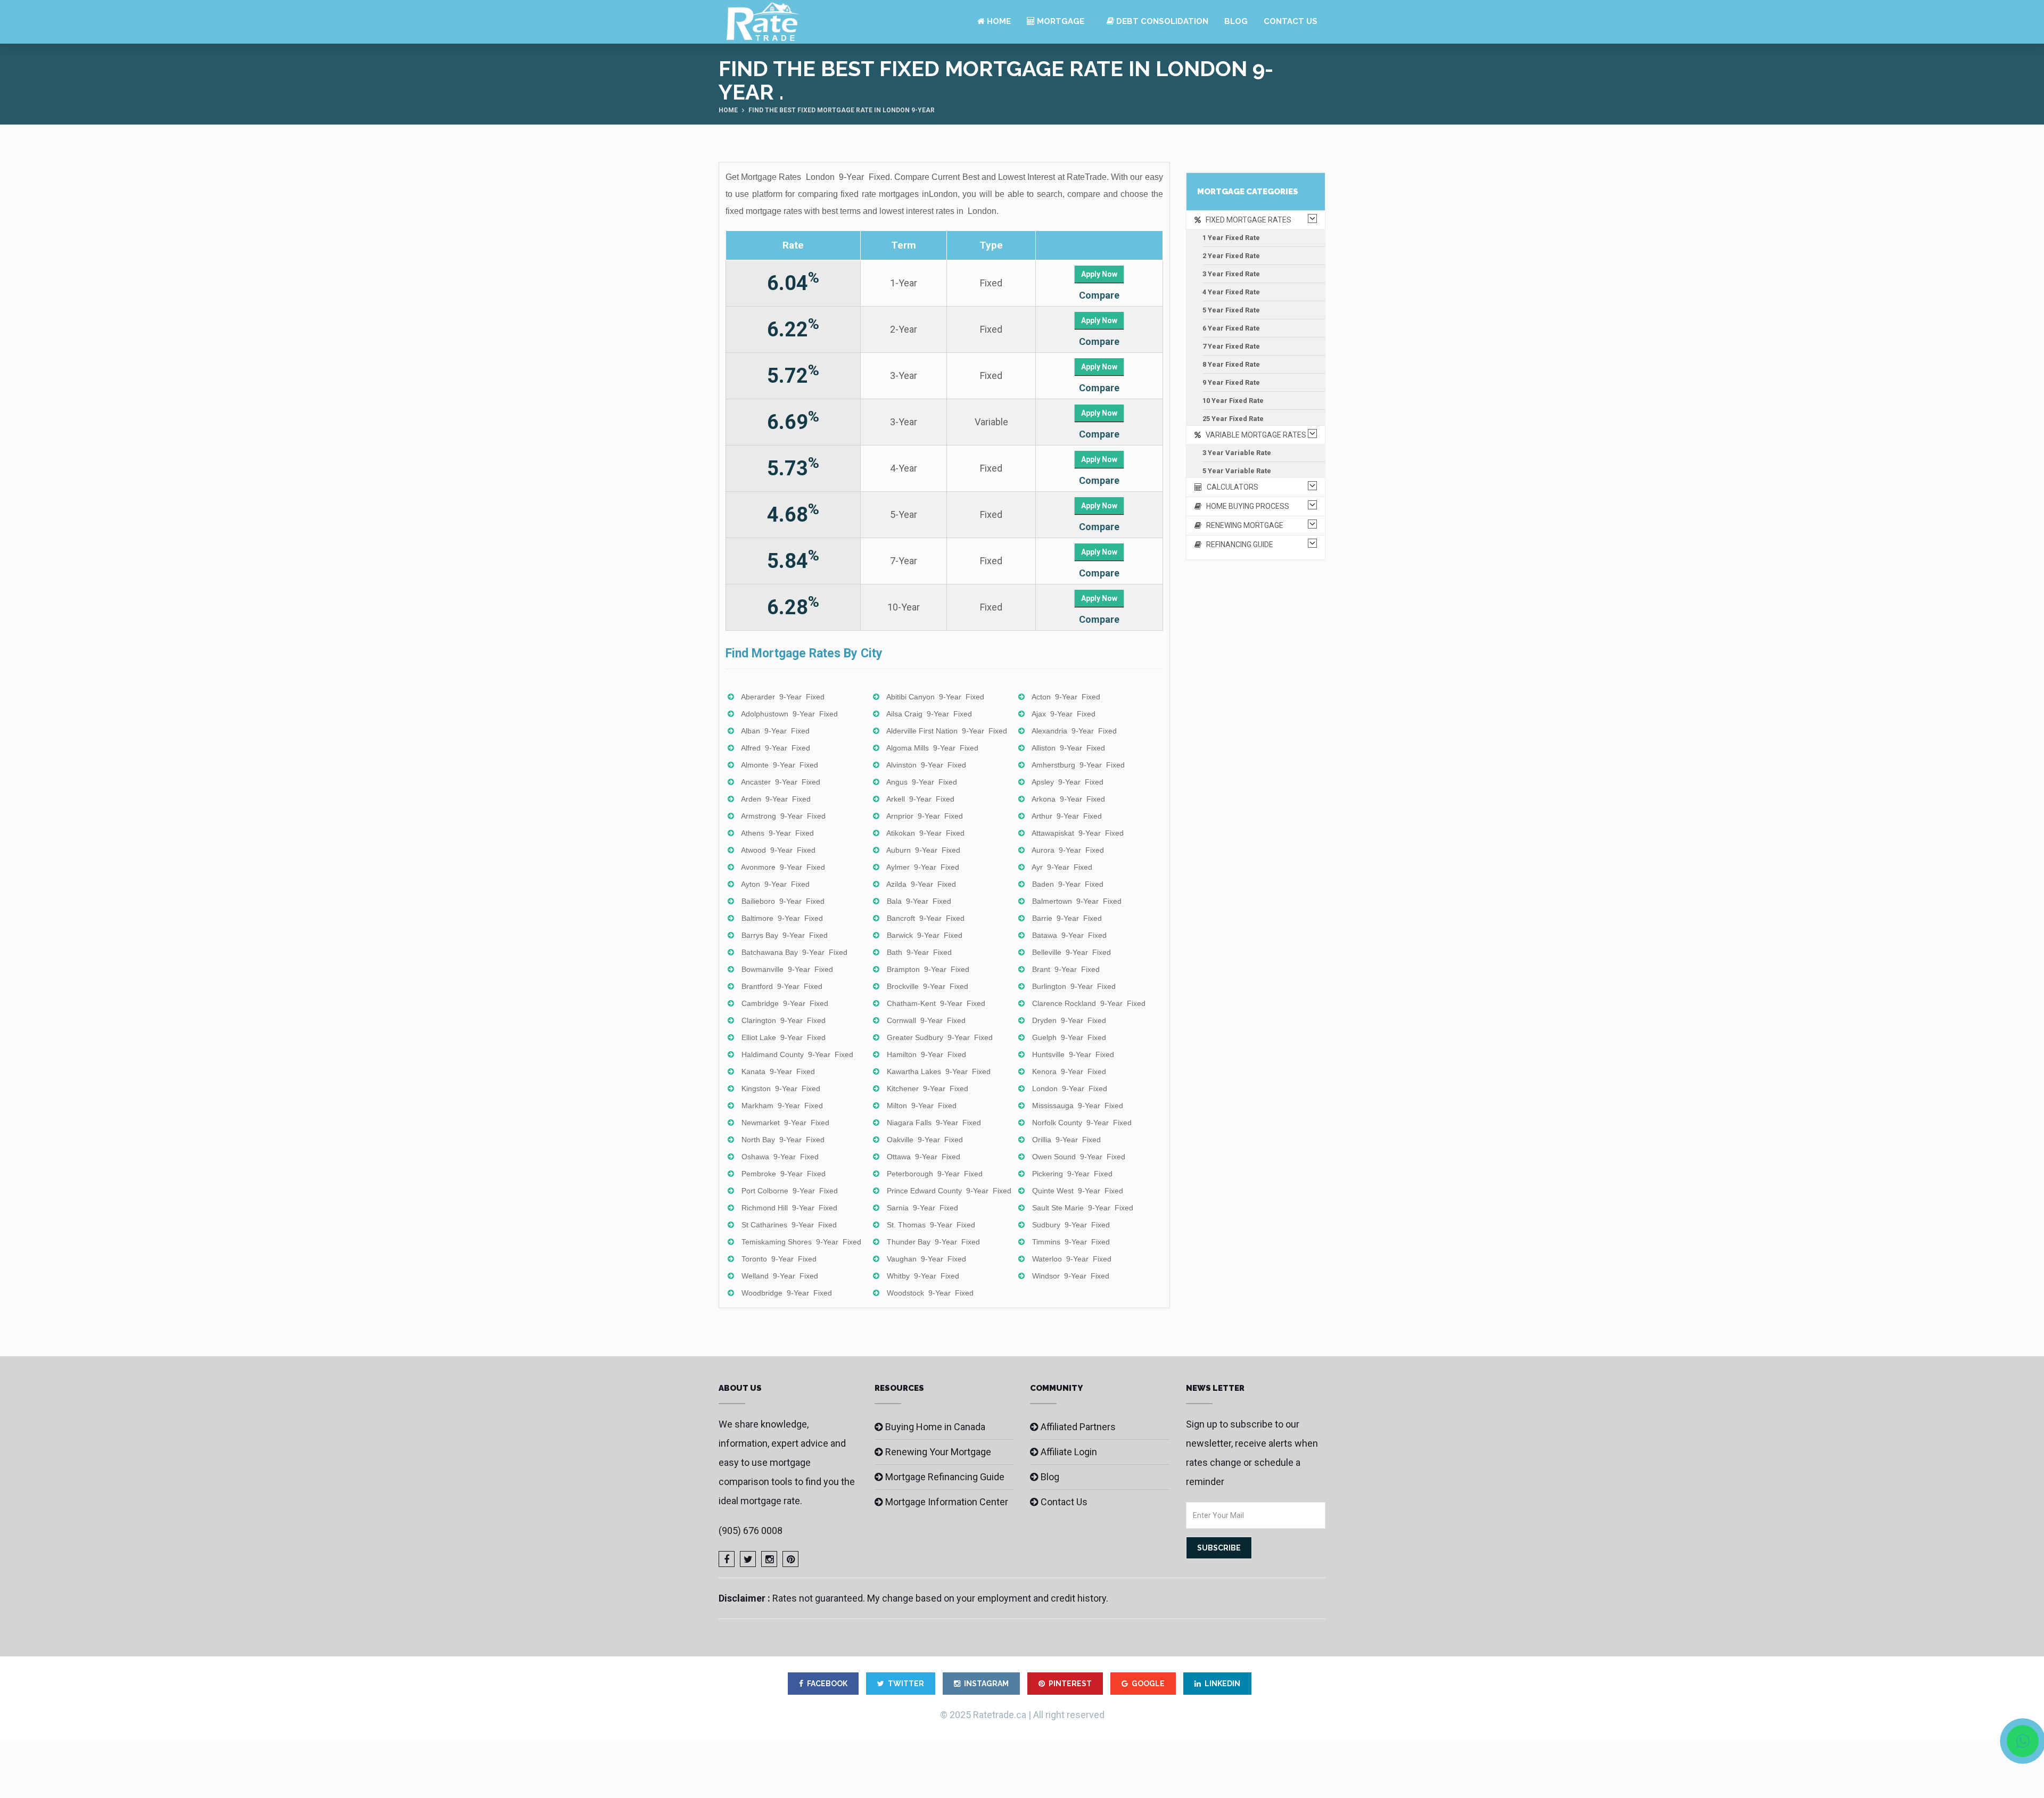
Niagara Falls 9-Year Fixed (934, 1123)
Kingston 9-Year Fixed (781, 1088)
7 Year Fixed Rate (1231, 346)
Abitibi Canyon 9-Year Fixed (935, 697)
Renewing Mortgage (1242, 525)
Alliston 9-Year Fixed (1068, 748)
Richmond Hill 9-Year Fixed (789, 1208)
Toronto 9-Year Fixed (779, 1259)
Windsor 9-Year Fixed (1071, 1276)
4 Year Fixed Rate (1231, 292)
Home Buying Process (1245, 506)
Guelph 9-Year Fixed (1069, 1037)
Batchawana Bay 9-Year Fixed (794, 952)
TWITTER (906, 1684)
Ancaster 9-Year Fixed (781, 782)
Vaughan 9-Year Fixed (926, 1259)
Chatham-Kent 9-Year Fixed (936, 1003)
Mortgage (1060, 21)
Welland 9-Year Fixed (780, 1276)
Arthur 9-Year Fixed (1067, 816)
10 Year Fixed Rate (1233, 401)
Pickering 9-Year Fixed (1072, 1174)
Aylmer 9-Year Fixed (923, 867)
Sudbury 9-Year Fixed (1071, 1225)
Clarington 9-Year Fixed (784, 1020)
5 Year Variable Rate (1237, 471)
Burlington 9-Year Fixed (1074, 986)
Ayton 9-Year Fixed (775, 884)
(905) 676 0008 (751, 1531)
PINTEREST (1070, 1684)
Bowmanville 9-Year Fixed (787, 969)
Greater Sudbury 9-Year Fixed (940, 1037)
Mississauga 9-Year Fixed (1078, 1106)
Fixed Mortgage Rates (1246, 220)
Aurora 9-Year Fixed (1068, 850)
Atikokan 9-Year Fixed (925, 833)
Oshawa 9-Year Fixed (780, 1157)
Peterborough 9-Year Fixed (935, 1174)
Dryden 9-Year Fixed (1069, 1020)
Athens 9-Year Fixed (777, 833)
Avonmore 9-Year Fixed (783, 867)
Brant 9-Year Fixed (1066, 969)
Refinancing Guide (1237, 545)
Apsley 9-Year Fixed (1068, 782)
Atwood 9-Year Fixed (778, 850)
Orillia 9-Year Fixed (1066, 1140)
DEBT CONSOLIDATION (1161, 21)
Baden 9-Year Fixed (1068, 884)
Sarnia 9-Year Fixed (922, 1208)
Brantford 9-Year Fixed (782, 986)
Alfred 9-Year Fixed (776, 748)
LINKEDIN (1222, 1684)
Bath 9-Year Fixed (919, 952)
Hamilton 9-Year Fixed (926, 1054)
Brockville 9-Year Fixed (928, 986)
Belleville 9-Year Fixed (1072, 952)
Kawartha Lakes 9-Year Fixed (939, 1071)
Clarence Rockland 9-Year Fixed (1089, 1003)
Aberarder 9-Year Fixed (783, 697)
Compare (1099, 295)
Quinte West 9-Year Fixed (1078, 1191)
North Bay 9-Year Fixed (783, 1140)
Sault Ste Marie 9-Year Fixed (1083, 1208)
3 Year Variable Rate (1237, 453)
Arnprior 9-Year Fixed (925, 816)
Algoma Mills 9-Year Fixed (932, 748)
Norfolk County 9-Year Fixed (1082, 1123)
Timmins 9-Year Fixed (1071, 1242)
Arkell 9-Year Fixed (920, 799)
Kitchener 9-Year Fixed (928, 1088)
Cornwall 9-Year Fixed (926, 1020)
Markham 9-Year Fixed (782, 1106)
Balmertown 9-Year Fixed (1077, 901)
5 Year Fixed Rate (1231, 310)
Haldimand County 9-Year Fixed (797, 1054)
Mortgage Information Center (947, 1502)
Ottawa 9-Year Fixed (924, 1157)
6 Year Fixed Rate (1231, 328)
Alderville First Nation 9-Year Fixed (947, 731)
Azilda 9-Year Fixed (921, 884)
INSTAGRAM (986, 1684)
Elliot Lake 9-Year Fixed (784, 1037)
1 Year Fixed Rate (1231, 238)
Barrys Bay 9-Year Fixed (785, 935)
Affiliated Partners (1078, 1427)
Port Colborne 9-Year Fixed (790, 1191)
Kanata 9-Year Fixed (778, 1071)
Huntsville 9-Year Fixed (1073, 1054)
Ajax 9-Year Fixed (1064, 714)
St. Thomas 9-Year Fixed (931, 1225)
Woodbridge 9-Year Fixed (787, 1293)
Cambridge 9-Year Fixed (785, 1003)
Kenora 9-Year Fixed (1069, 1071)
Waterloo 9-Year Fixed (1072, 1259)
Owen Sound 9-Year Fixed (1079, 1157)
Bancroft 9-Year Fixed (926, 918)
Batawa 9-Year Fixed (1069, 935)
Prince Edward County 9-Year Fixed (949, 1191)
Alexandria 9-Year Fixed (1074, 731)
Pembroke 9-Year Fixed (784, 1174)
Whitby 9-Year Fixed (923, 1276)
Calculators (1230, 487)
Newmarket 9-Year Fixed (785, 1123)
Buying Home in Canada (935, 1427)
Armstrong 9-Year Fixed (783, 816)
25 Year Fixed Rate (1233, 419)
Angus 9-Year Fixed (922, 782)
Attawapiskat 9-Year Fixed (1078, 833)
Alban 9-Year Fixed (775, 731)
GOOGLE (1148, 1684)
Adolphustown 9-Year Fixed (789, 714)
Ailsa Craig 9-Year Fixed (929, 714)
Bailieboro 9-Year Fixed (783, 901)
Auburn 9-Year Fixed (923, 850)
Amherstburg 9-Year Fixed (1078, 765)
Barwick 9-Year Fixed (925, 935)
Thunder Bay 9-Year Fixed (933, 1242)
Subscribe (1219, 1548)
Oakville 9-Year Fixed (925, 1140)
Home (998, 21)
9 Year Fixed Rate (1231, 382)
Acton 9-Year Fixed (1066, 697)
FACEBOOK (827, 1684)
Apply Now (1099, 274)
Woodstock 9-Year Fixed (930, 1293)
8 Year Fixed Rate (1231, 364)
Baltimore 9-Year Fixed (782, 918)
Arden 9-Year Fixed (776, 799)
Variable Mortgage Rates (1254, 435)
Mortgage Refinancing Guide (945, 1477)
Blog (1236, 21)
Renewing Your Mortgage (938, 1452)
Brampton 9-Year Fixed (928, 969)
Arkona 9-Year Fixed (1068, 799)
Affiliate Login (1069, 1452)
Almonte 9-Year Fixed (780, 765)
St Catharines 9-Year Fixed (789, 1225)
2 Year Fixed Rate (1231, 256)
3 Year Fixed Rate (1231, 274)
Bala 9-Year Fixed (919, 901)
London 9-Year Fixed (1070, 1088)
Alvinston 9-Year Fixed (926, 765)
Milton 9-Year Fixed (922, 1106)
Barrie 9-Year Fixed (1067, 918)
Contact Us (1291, 21)
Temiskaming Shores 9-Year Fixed (801, 1242)
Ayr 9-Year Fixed (1062, 867)
